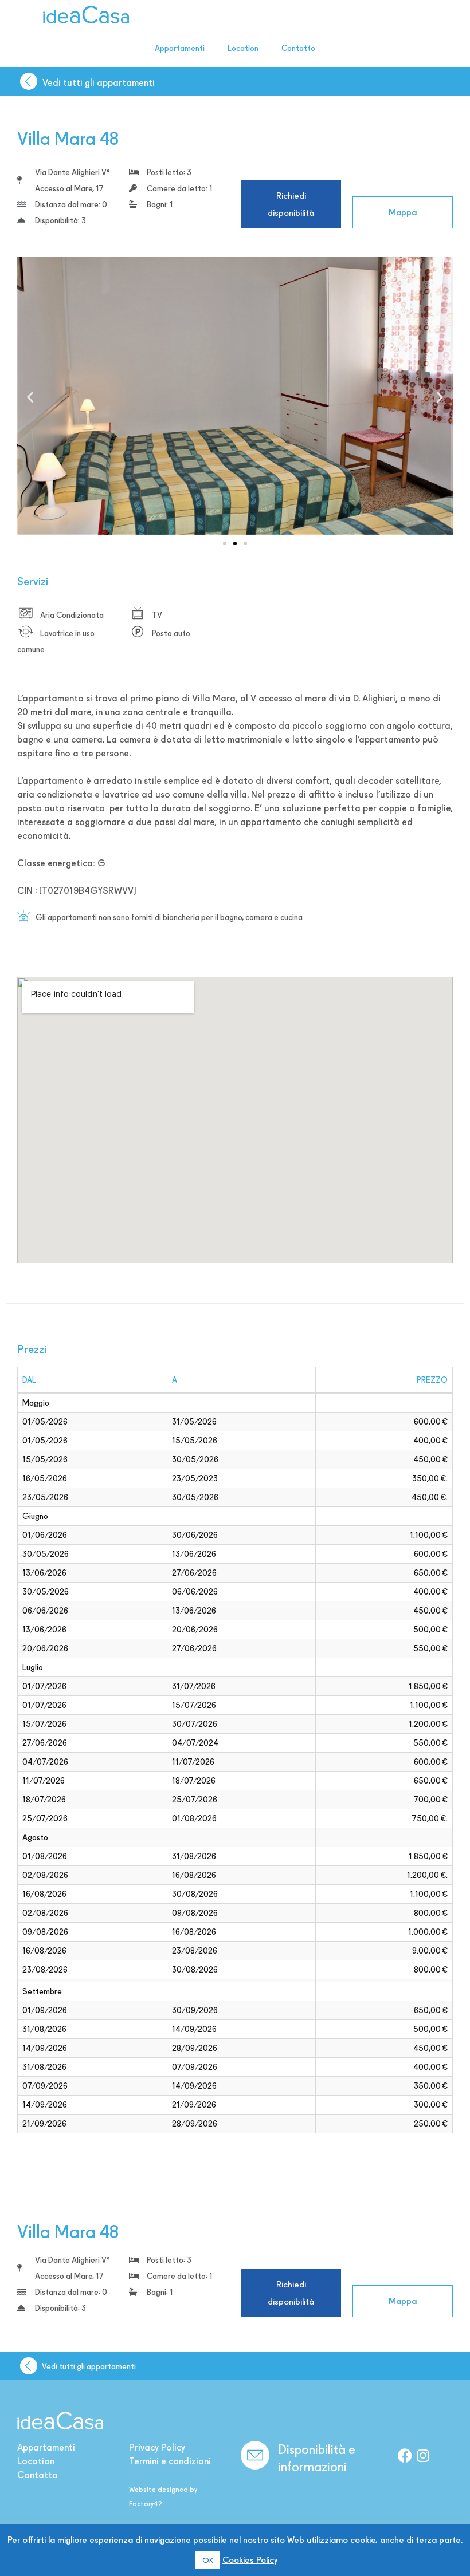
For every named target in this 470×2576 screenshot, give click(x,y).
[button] (30, 397)
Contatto (298, 48)
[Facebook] (405, 2455)
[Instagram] (423, 2455)
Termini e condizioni (170, 2461)
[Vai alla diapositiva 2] (235, 543)
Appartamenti (180, 48)
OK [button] (208, 2560)
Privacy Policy (157, 2447)
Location (243, 48)
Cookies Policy (250, 2560)
